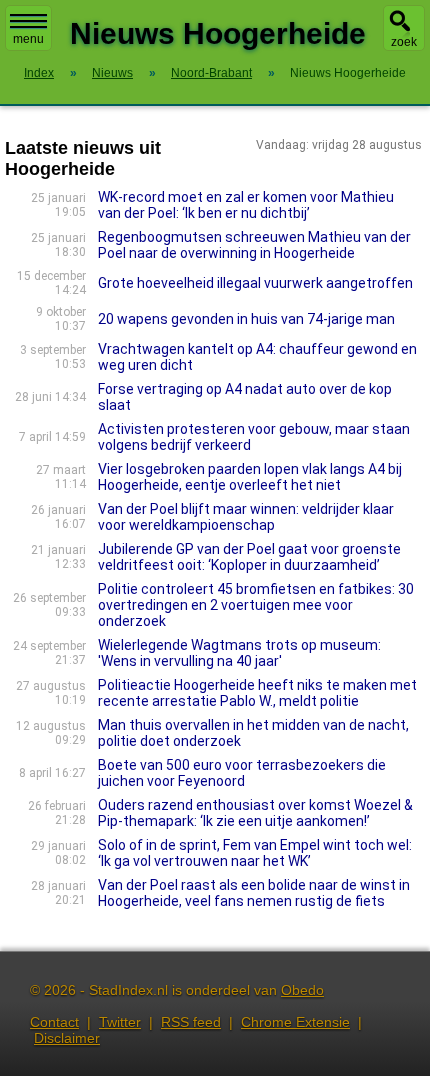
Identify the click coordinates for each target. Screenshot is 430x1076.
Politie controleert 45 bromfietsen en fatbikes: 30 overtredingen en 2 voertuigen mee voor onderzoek (256, 605)
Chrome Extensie (295, 1022)
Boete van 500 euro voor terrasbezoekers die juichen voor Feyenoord (242, 773)
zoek (404, 42)
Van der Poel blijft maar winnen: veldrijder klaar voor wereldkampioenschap (246, 517)
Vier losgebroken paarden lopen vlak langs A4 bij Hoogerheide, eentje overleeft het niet (250, 477)
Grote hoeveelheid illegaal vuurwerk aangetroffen (255, 283)
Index (39, 73)
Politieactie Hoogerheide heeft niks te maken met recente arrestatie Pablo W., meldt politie (257, 693)
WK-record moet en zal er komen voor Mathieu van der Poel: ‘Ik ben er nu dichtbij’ (246, 205)
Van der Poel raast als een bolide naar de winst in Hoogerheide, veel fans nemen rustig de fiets (254, 893)
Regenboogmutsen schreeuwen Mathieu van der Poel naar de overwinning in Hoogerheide (254, 245)
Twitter (120, 1022)
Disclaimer (67, 1038)
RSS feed (191, 1022)
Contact (54, 1022)
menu (28, 39)
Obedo (302, 990)
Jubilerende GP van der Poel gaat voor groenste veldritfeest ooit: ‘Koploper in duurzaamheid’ (249, 557)
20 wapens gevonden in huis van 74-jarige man (246, 319)
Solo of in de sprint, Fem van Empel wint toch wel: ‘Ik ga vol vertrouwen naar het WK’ (255, 853)
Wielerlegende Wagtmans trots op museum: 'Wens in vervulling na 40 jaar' (239, 653)
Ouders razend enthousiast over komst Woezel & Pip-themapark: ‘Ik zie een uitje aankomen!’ (255, 813)
